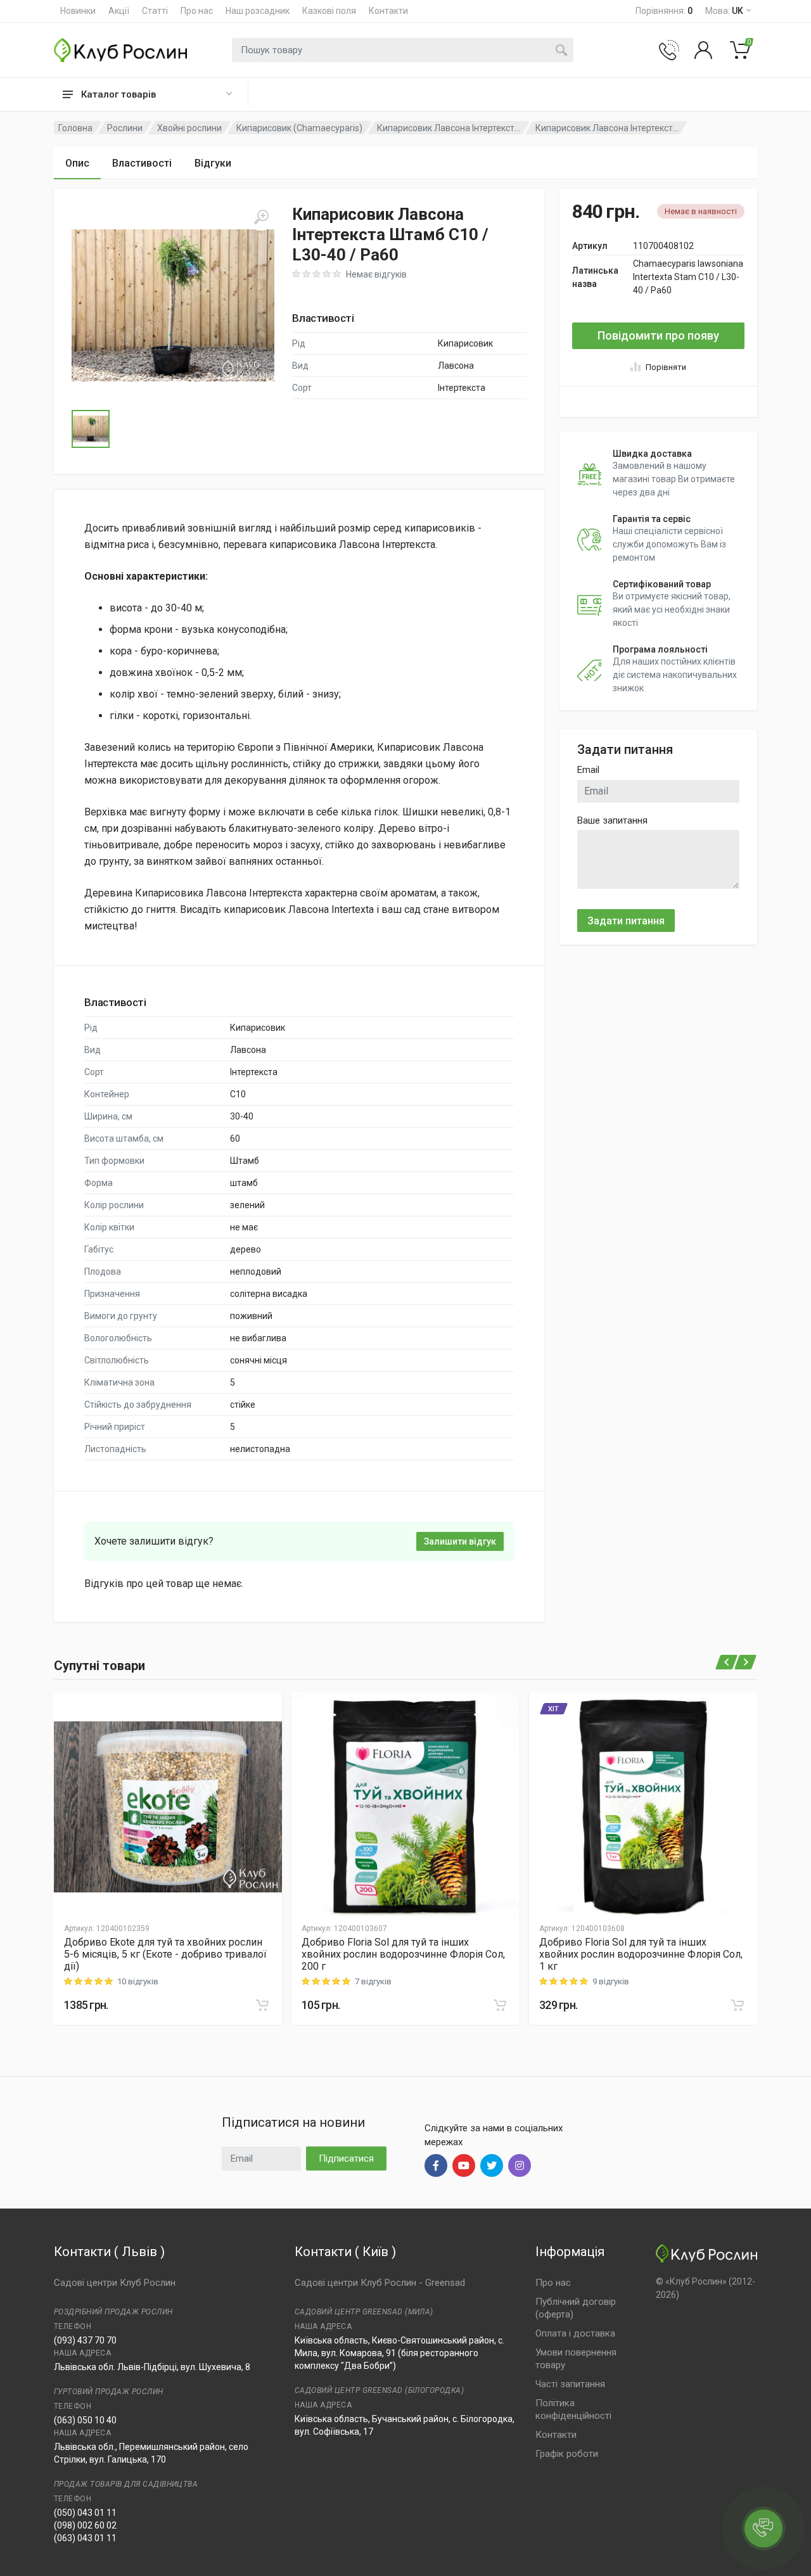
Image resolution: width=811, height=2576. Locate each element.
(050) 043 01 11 (85, 2513)
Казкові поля (329, 11)
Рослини (125, 128)
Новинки (78, 11)
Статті (155, 11)
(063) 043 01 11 (85, 2538)
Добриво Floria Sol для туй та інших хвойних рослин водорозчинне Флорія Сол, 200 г (403, 1954)
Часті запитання (570, 2384)
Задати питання (626, 921)
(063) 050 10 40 (85, 2420)
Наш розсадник (258, 11)
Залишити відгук (460, 1541)
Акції (119, 11)
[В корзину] (262, 2005)
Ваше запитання (612, 820)
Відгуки (213, 163)
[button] (173, 305)
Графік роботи (567, 2454)
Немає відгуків (376, 274)
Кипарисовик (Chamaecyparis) (299, 128)
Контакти (388, 11)
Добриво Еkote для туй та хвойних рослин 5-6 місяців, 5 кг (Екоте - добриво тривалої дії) (165, 1954)
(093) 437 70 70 (85, 2340)
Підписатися (346, 2158)
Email (588, 770)
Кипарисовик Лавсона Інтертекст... (449, 128)
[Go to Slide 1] (91, 429)
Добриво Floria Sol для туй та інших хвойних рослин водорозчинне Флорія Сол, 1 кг (641, 1954)
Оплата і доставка (575, 2333)
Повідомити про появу (658, 335)
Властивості (142, 163)
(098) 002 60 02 (85, 2525)
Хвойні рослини (189, 128)
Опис (77, 163)
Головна (75, 128)
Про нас (197, 11)
